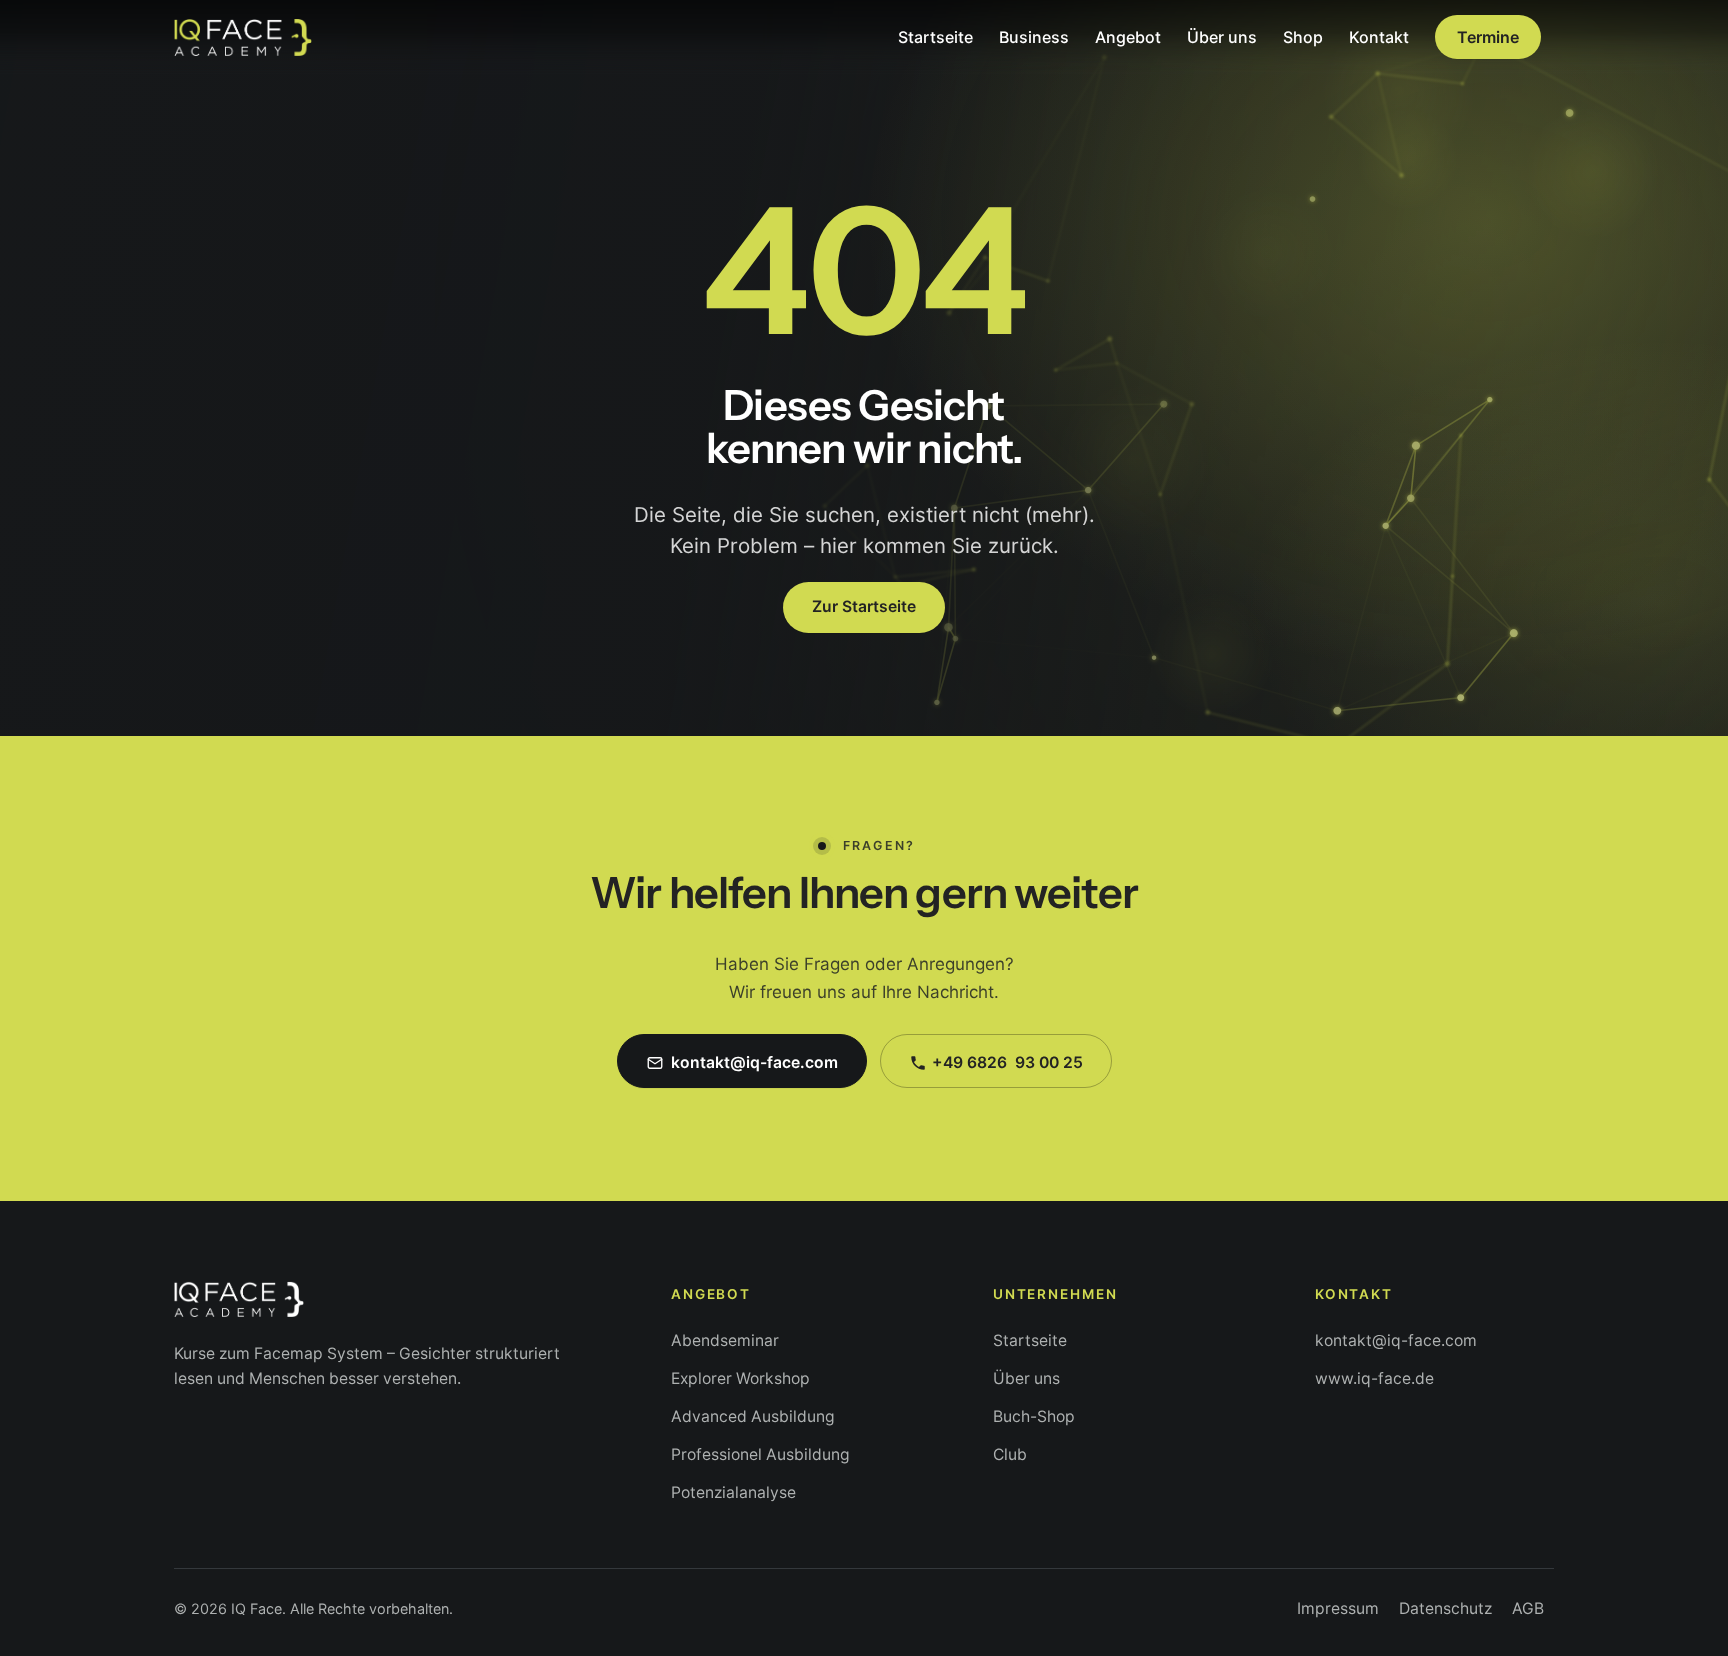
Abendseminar (725, 1340)
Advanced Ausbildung (753, 1416)
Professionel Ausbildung (760, 1454)
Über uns (1026, 1378)
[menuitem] (935, 37)
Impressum (1338, 1608)
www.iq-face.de (1374, 1378)
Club (1010, 1454)
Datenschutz (1445, 1608)
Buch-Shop (1034, 1416)
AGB (1528, 1608)
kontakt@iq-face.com (1396, 1340)
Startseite (1030, 1340)
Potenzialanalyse (733, 1492)
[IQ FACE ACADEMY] (243, 37)
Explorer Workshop (740, 1378)
